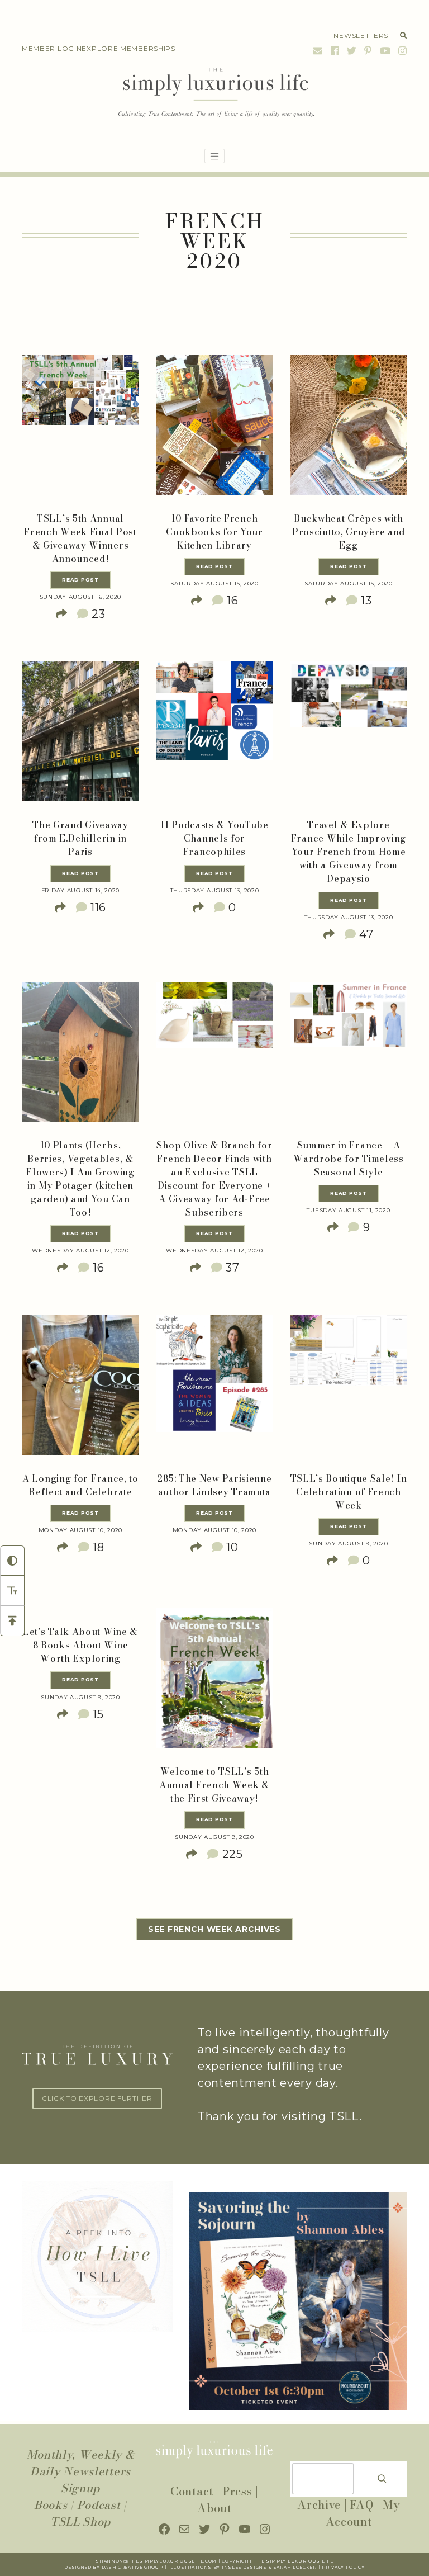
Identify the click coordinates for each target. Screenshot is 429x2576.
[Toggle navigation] (214, 156)
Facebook (335, 51)
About (214, 2508)
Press (238, 2491)
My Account (363, 2513)
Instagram (401, 51)
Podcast (99, 2505)
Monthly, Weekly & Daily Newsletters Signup (81, 2471)
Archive (319, 2505)
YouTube (385, 51)
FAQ (362, 2505)
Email (318, 51)
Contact (192, 2491)
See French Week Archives (214, 1929)
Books (51, 2505)
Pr (325, 2567)
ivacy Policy (347, 2567)
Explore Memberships (128, 48)
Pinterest (368, 51)
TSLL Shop (80, 2521)
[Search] (382, 2479)
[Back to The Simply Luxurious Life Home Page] (215, 93)
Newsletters (361, 36)
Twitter (352, 51)
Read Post (80, 580)
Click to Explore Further (97, 2098)
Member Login (52, 48)
